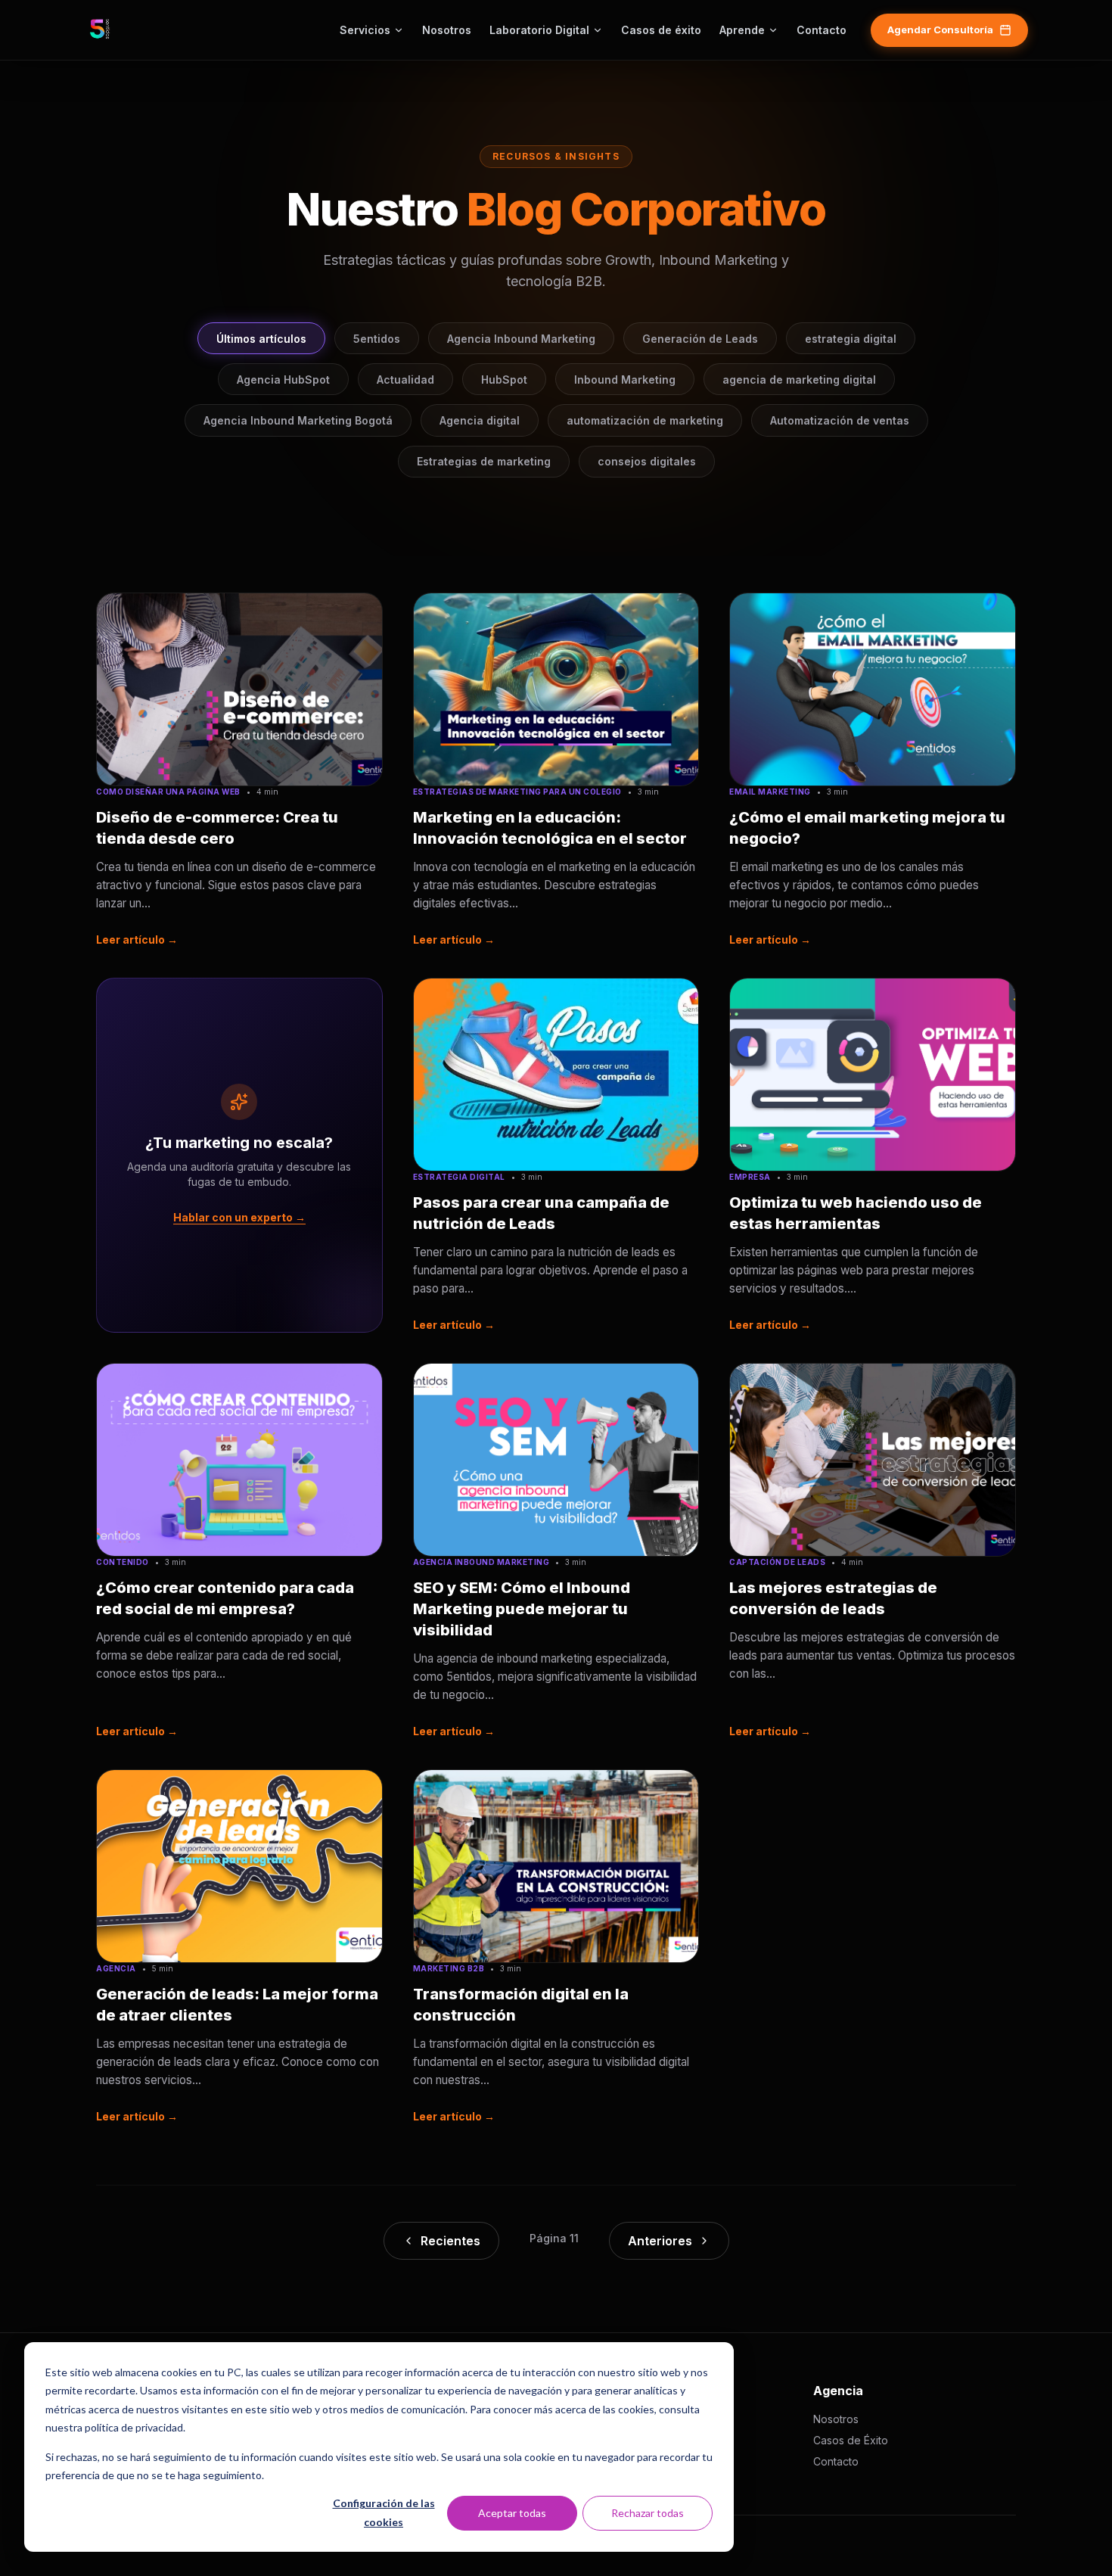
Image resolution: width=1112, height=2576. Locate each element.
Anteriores (660, 2241)
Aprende (742, 30)
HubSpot (504, 380)
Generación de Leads (700, 339)
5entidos (377, 339)
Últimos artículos (261, 339)
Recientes (450, 2241)
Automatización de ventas (840, 420)
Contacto (822, 30)
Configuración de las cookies (384, 2512)
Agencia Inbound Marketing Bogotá (298, 420)
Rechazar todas (648, 2513)
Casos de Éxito (851, 2440)
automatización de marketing (645, 420)
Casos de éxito (661, 30)
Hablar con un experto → (239, 1217)
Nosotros (447, 30)
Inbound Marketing (625, 380)
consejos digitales (647, 461)
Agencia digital (480, 420)
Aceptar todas (512, 2513)
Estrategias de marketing (484, 461)
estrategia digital (851, 339)
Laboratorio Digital (539, 30)
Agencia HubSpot (283, 380)
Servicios (365, 30)
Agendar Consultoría (940, 30)
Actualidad (405, 380)
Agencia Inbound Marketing (521, 339)
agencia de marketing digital (799, 380)
